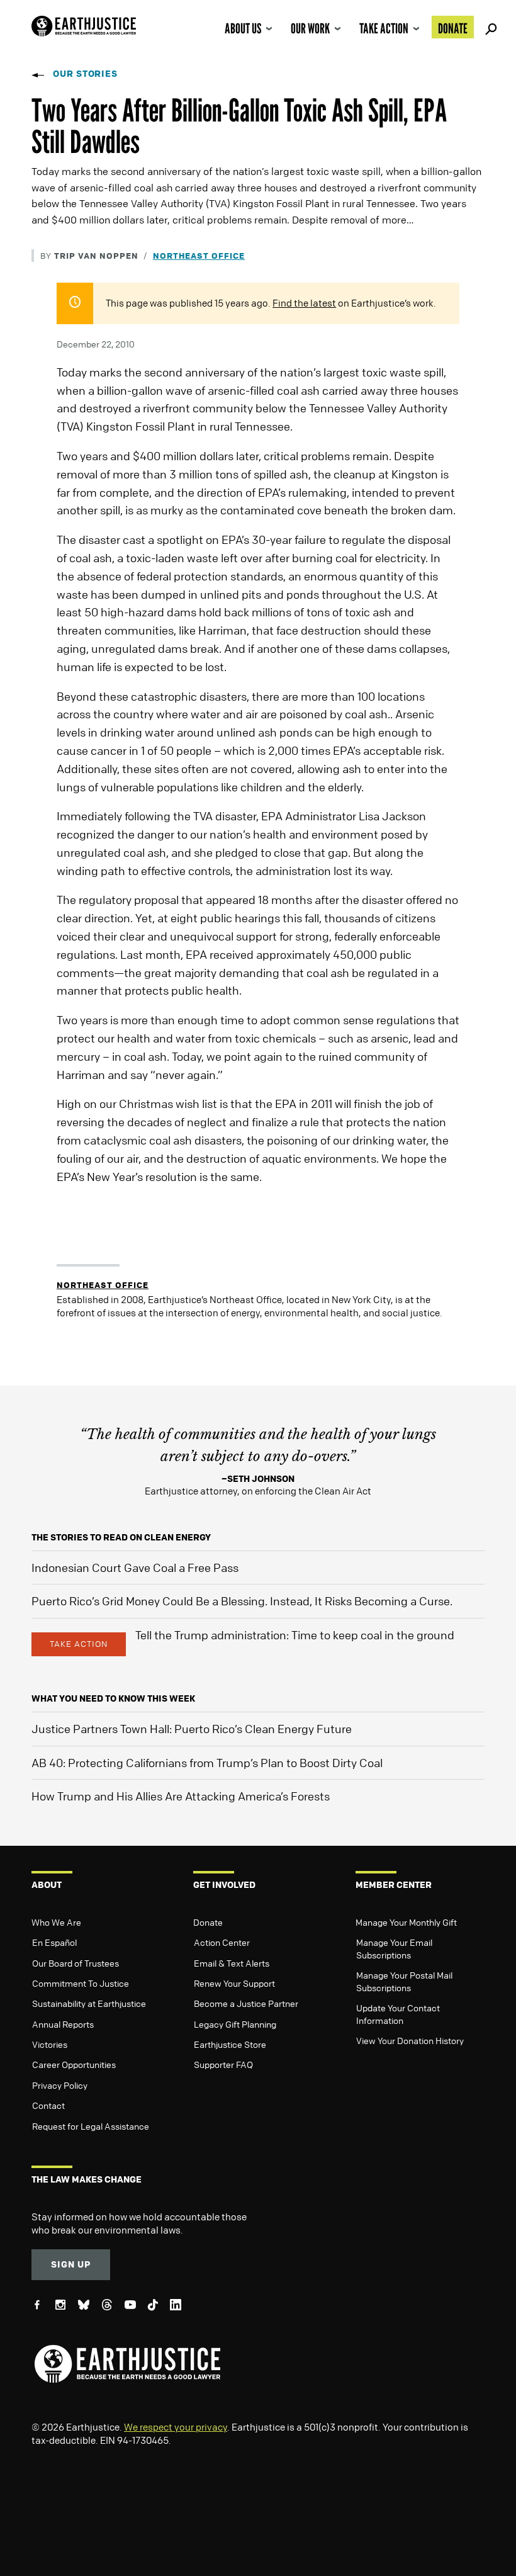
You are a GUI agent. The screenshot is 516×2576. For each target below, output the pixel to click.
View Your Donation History (410, 2040)
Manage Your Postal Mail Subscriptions (404, 1981)
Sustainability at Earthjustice (89, 2003)
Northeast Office (199, 255)
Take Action (384, 28)
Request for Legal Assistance (91, 2126)
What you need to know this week (113, 1698)
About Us (243, 28)
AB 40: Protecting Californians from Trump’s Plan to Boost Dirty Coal (207, 1763)
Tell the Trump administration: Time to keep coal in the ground (295, 1635)
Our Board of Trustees (76, 1963)
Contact (48, 2105)
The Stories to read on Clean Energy (121, 1537)
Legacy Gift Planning (235, 2024)
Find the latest (304, 303)
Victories (50, 2044)
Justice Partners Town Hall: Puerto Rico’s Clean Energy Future (192, 1729)
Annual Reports (63, 2024)
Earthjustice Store (230, 2044)
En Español (54, 1942)
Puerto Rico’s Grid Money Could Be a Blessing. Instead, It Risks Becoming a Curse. (242, 1601)
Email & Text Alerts (232, 1963)
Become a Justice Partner (246, 2003)
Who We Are (56, 1922)
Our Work (310, 28)
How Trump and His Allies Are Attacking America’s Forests (181, 1796)
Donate (453, 28)
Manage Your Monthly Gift (406, 1922)
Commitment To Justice (81, 1983)
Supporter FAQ (223, 2064)
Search (489, 27)
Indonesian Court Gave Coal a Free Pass (135, 1568)
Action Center (222, 1942)
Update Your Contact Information (398, 2014)
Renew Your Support (234, 1983)
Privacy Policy (60, 2085)
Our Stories (85, 73)
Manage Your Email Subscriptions (394, 1948)
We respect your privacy (176, 2427)
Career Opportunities (74, 2064)
